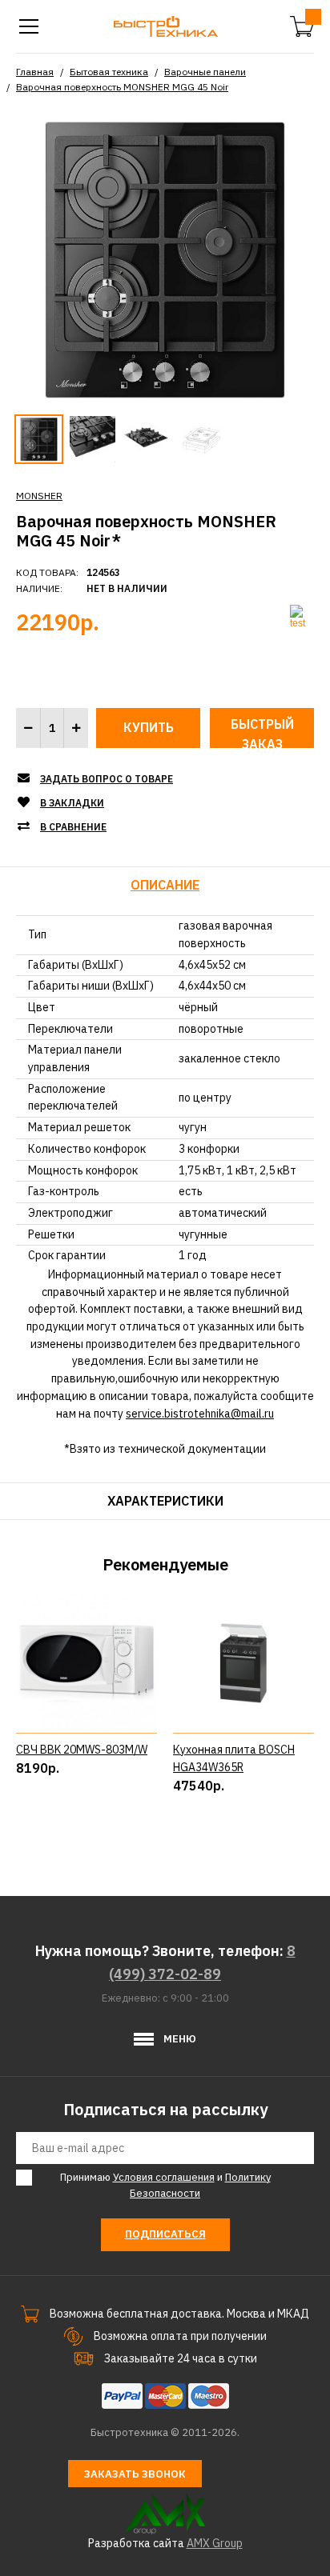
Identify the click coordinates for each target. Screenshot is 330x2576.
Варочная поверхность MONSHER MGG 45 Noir (122, 87)
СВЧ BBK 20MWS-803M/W (82, 1750)
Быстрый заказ (262, 732)
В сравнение (73, 827)
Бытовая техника (109, 72)
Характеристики (165, 1501)
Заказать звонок (135, 2474)
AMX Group (215, 2543)
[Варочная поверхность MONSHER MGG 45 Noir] (165, 258)
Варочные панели (205, 72)
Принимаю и (165, 2186)
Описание (165, 885)
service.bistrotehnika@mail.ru (200, 1414)
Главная (35, 72)
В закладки (72, 803)
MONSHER (39, 496)
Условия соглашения (164, 2177)
